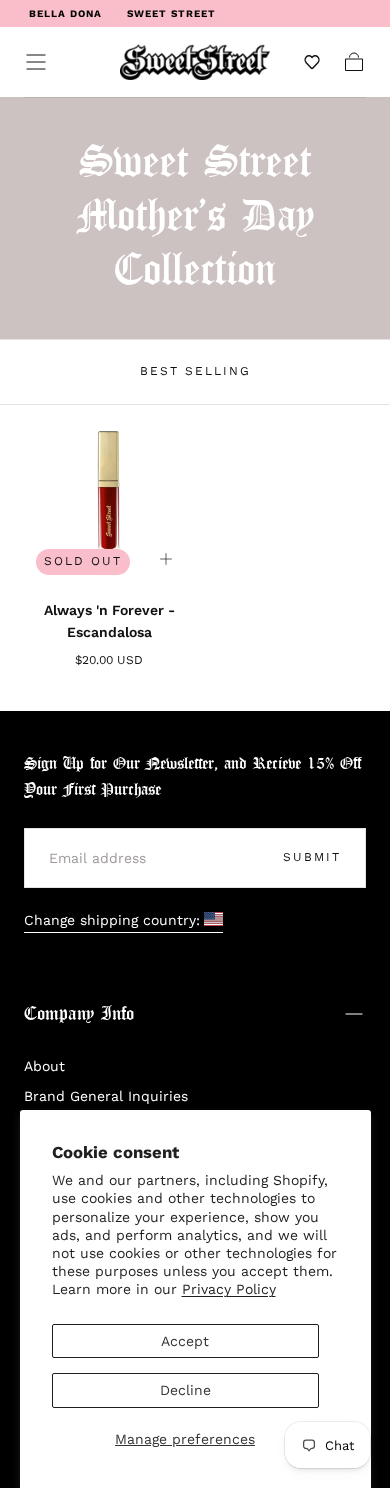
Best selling (195, 371)
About (44, 1066)
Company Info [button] (79, 1014)
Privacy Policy (229, 1289)
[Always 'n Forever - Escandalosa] (109, 502)
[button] (36, 62)
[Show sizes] (166, 559)
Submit (312, 857)
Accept (185, 1341)
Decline (185, 1390)
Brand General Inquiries (106, 1096)
